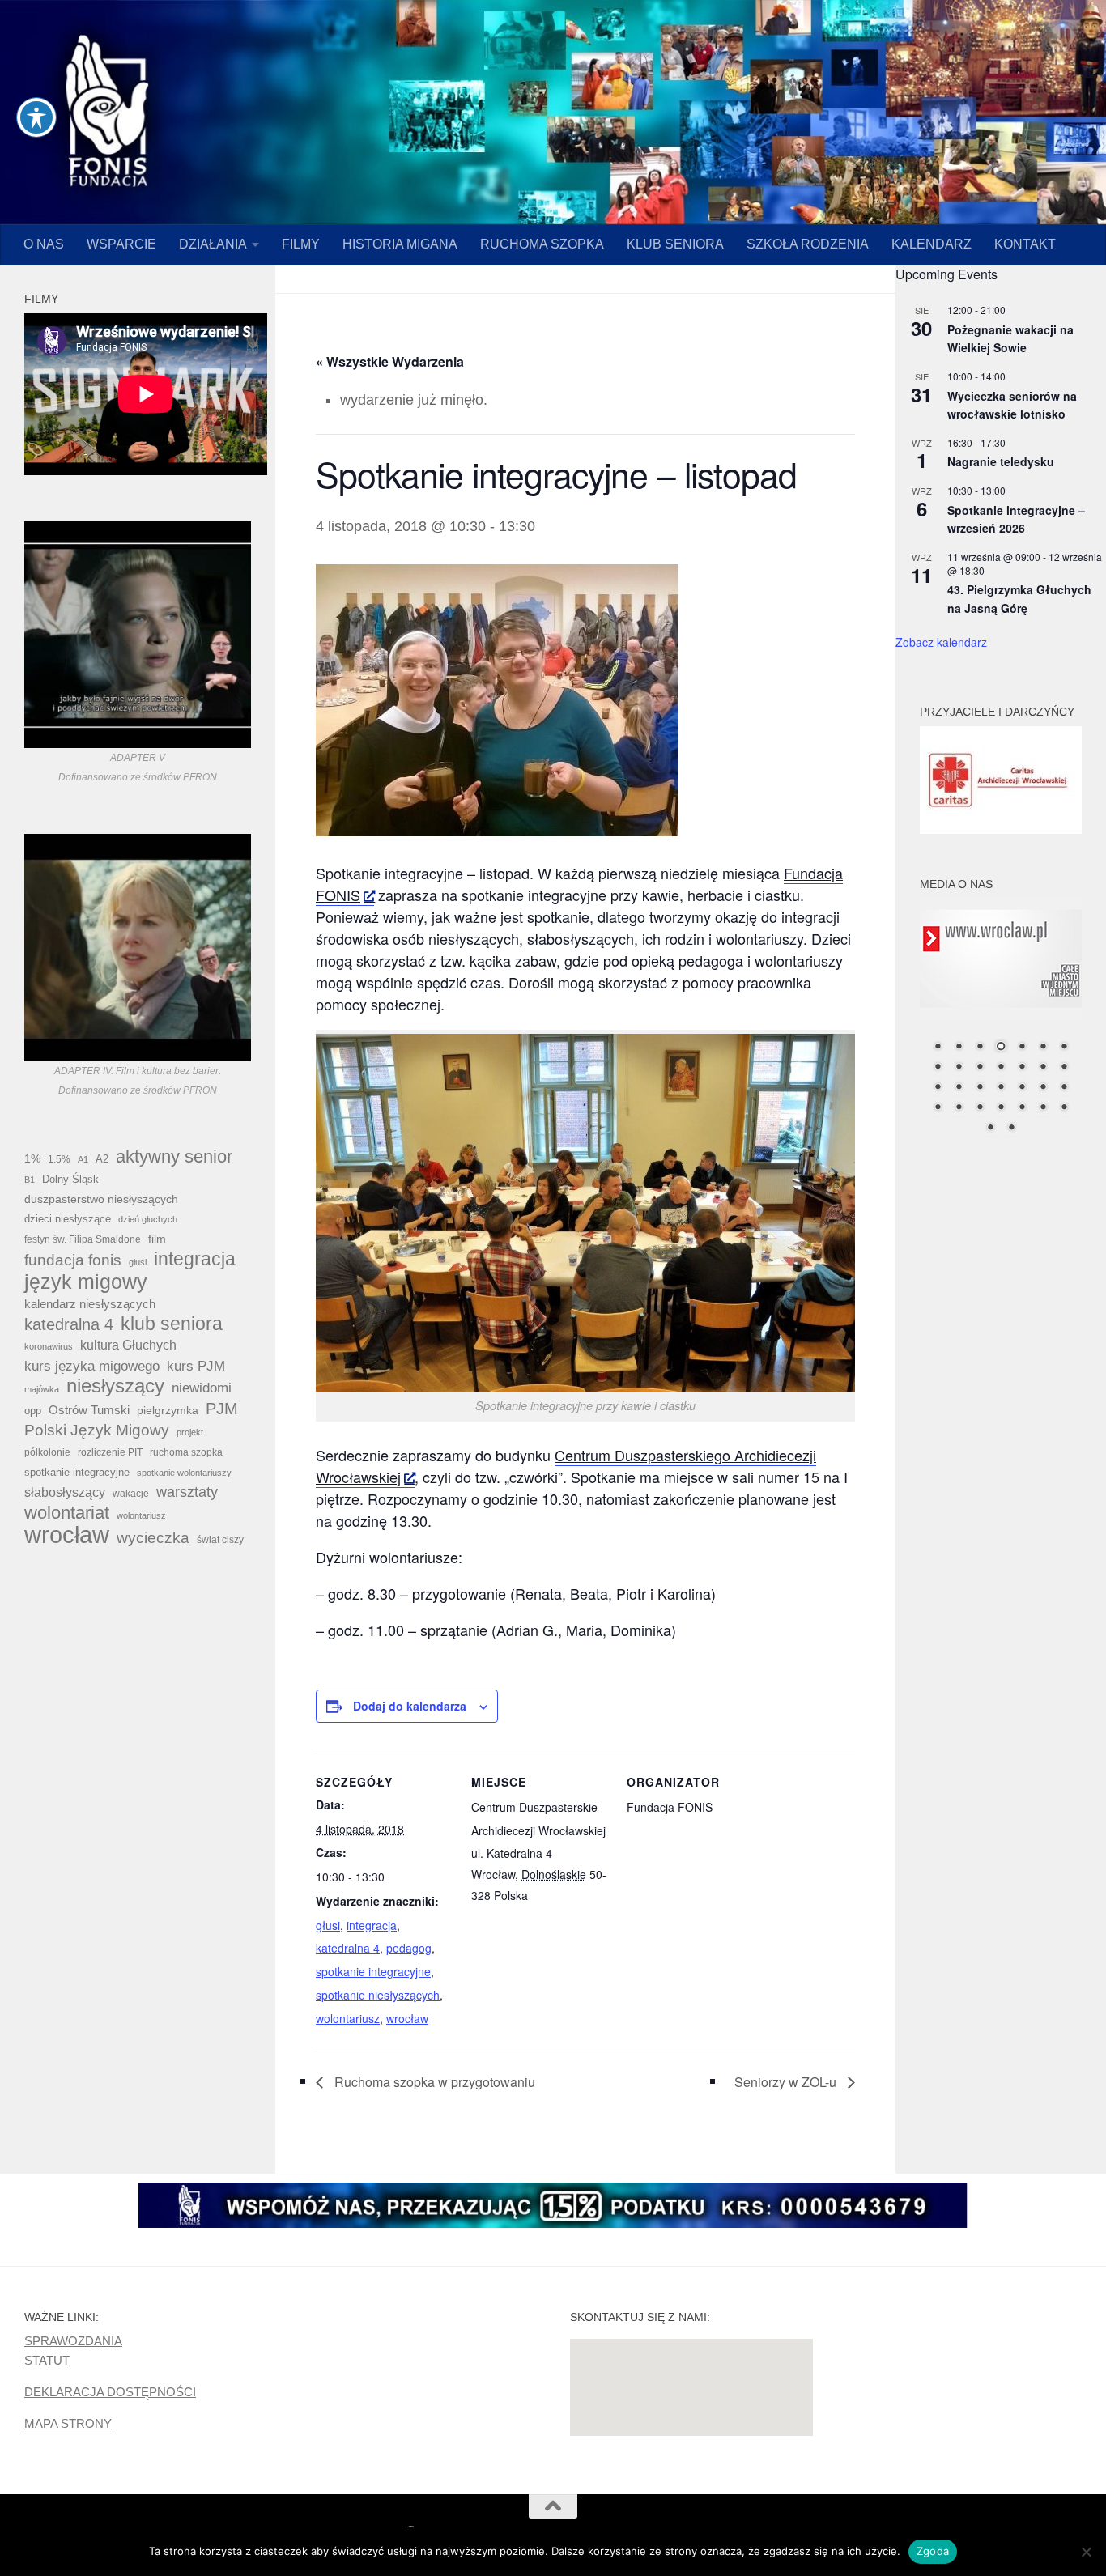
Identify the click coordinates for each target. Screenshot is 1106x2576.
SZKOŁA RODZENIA (808, 244)
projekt (190, 1432)
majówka (42, 1389)
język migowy (86, 1282)
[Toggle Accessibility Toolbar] (36, 117)
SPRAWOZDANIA (73, 2341)
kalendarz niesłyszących (90, 1304)
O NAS (44, 244)
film (157, 1239)
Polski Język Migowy (97, 1430)
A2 (102, 1159)
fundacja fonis (73, 1260)
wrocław (407, 2018)
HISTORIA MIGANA (400, 244)
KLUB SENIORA (675, 244)
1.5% (59, 1159)
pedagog (409, 1948)
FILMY (301, 244)
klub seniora (172, 1324)
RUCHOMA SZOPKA (542, 244)
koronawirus (49, 1346)
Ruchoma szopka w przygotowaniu (433, 2082)
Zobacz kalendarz (941, 642)
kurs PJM (196, 1366)
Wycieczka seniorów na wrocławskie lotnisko (1012, 405)
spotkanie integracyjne (373, 1971)
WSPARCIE (121, 244)
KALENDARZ (932, 244)
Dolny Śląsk (70, 1179)
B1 (30, 1180)
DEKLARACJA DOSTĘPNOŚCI (110, 2392)
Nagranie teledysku (1001, 461)
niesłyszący (115, 1386)
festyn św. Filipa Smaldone (83, 1239)
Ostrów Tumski (89, 1410)
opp (33, 1411)
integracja (372, 1925)
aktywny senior (174, 1157)
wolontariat (67, 1513)
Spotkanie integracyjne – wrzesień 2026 (1016, 519)
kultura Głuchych (128, 1345)
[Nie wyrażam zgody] (1086, 2552)
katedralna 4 (348, 1948)
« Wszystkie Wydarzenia (390, 361)
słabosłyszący (65, 1492)
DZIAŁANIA (213, 244)
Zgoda (933, 2551)
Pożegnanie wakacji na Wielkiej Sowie (1010, 339)
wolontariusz (348, 2018)
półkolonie (47, 1452)
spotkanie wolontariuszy (184, 1473)
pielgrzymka (168, 1410)
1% (32, 1158)
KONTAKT (1025, 244)
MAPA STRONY (68, 2423)
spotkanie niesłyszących (378, 1995)
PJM (222, 1409)
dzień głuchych (148, 1219)
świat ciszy (220, 1540)
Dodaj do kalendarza (410, 1706)
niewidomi (202, 1388)
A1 (83, 1159)
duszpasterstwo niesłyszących (101, 1199)
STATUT (47, 2360)
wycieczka (153, 1538)
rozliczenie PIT (110, 1452)
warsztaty (187, 1492)
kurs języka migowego (92, 1366)
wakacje (131, 1493)
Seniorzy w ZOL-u (787, 2082)
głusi (328, 1925)
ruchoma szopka (186, 1452)
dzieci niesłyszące (68, 1219)
